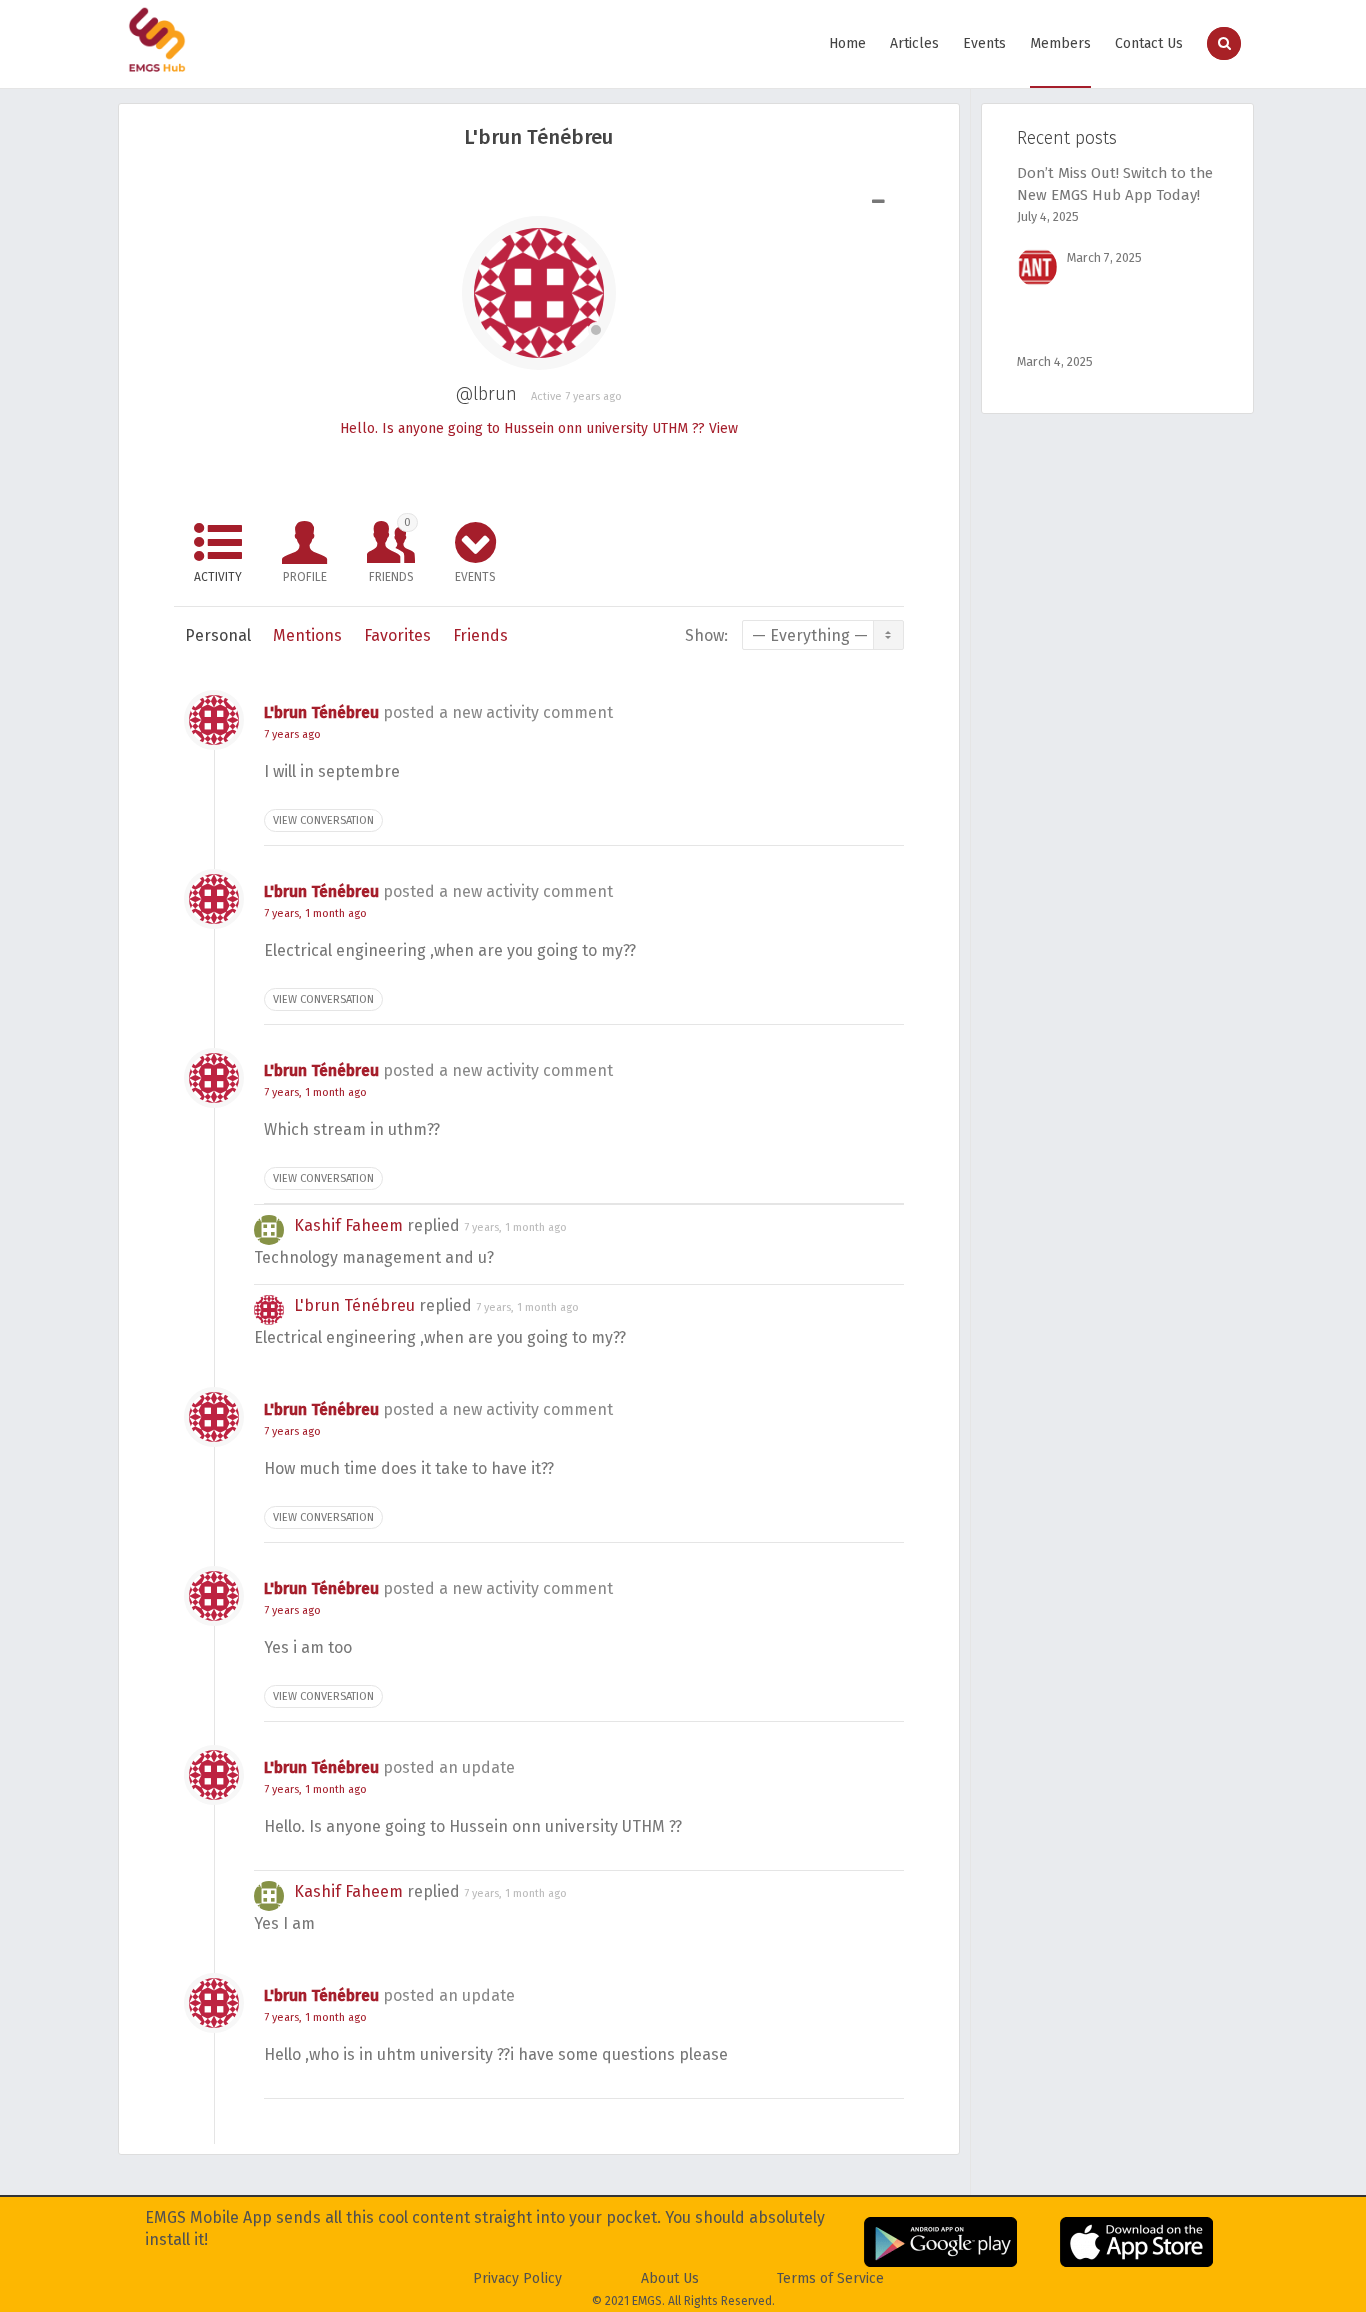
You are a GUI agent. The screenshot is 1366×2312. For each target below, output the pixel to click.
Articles (914, 43)
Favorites (397, 635)
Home (847, 43)
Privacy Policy (517, 2278)
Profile (305, 577)
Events (984, 43)
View (723, 428)
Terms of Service (830, 2278)
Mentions (307, 635)
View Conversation (323, 820)
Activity (218, 577)
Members (1060, 43)
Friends (391, 550)
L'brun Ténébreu (321, 712)
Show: (706, 635)
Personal (218, 635)
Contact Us (1149, 43)
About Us (670, 2278)
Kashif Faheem (348, 1225)
